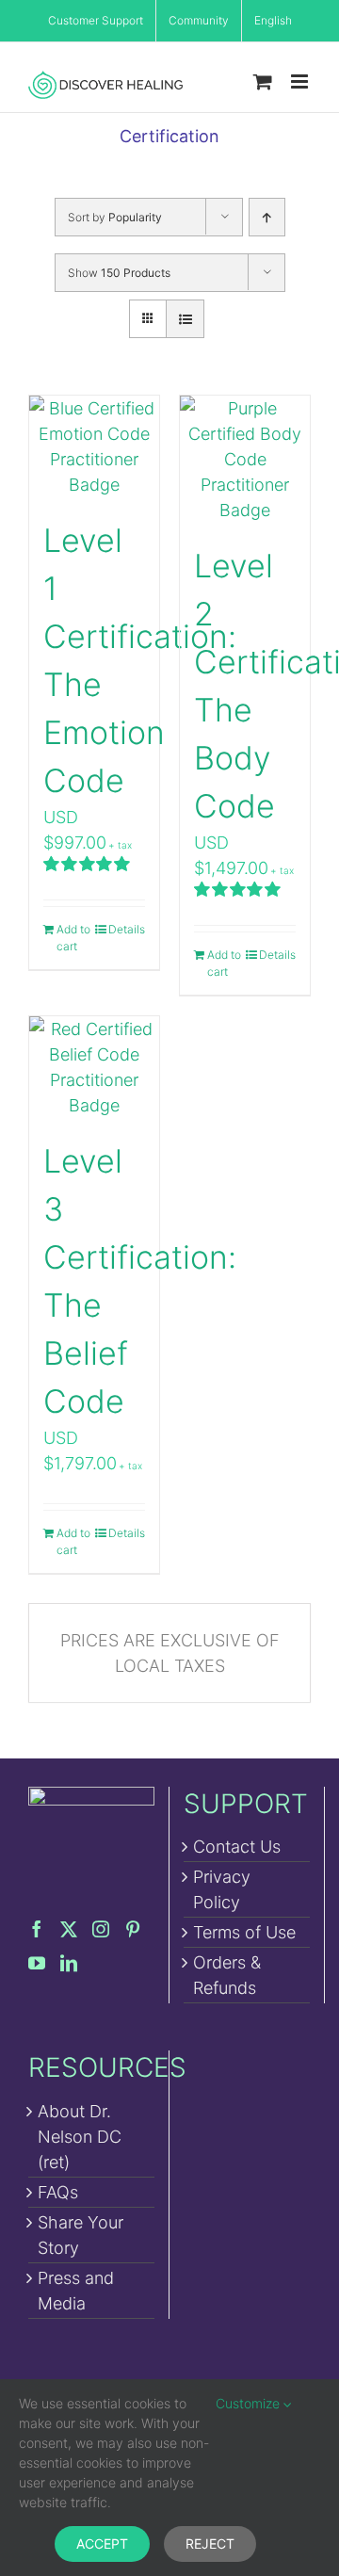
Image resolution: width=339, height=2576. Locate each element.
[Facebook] (37, 1929)
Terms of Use (244, 1932)
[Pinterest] (133, 1929)
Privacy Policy (222, 1889)
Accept (102, 2544)
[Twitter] (69, 1929)
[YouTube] (37, 1963)
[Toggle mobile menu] (301, 81)
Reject (210, 2544)
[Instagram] (101, 1929)
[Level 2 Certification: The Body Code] (245, 459)
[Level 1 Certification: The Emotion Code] (94, 446)
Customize (250, 2403)
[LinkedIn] (69, 1963)
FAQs (58, 2192)
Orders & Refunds (227, 1975)
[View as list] (185, 319)
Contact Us (237, 1847)
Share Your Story (81, 2235)
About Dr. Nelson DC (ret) (80, 2137)
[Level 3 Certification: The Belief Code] (94, 1067)
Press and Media (76, 2291)
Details (127, 929)
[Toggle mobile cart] (263, 81)
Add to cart (73, 938)
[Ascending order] (267, 217)
